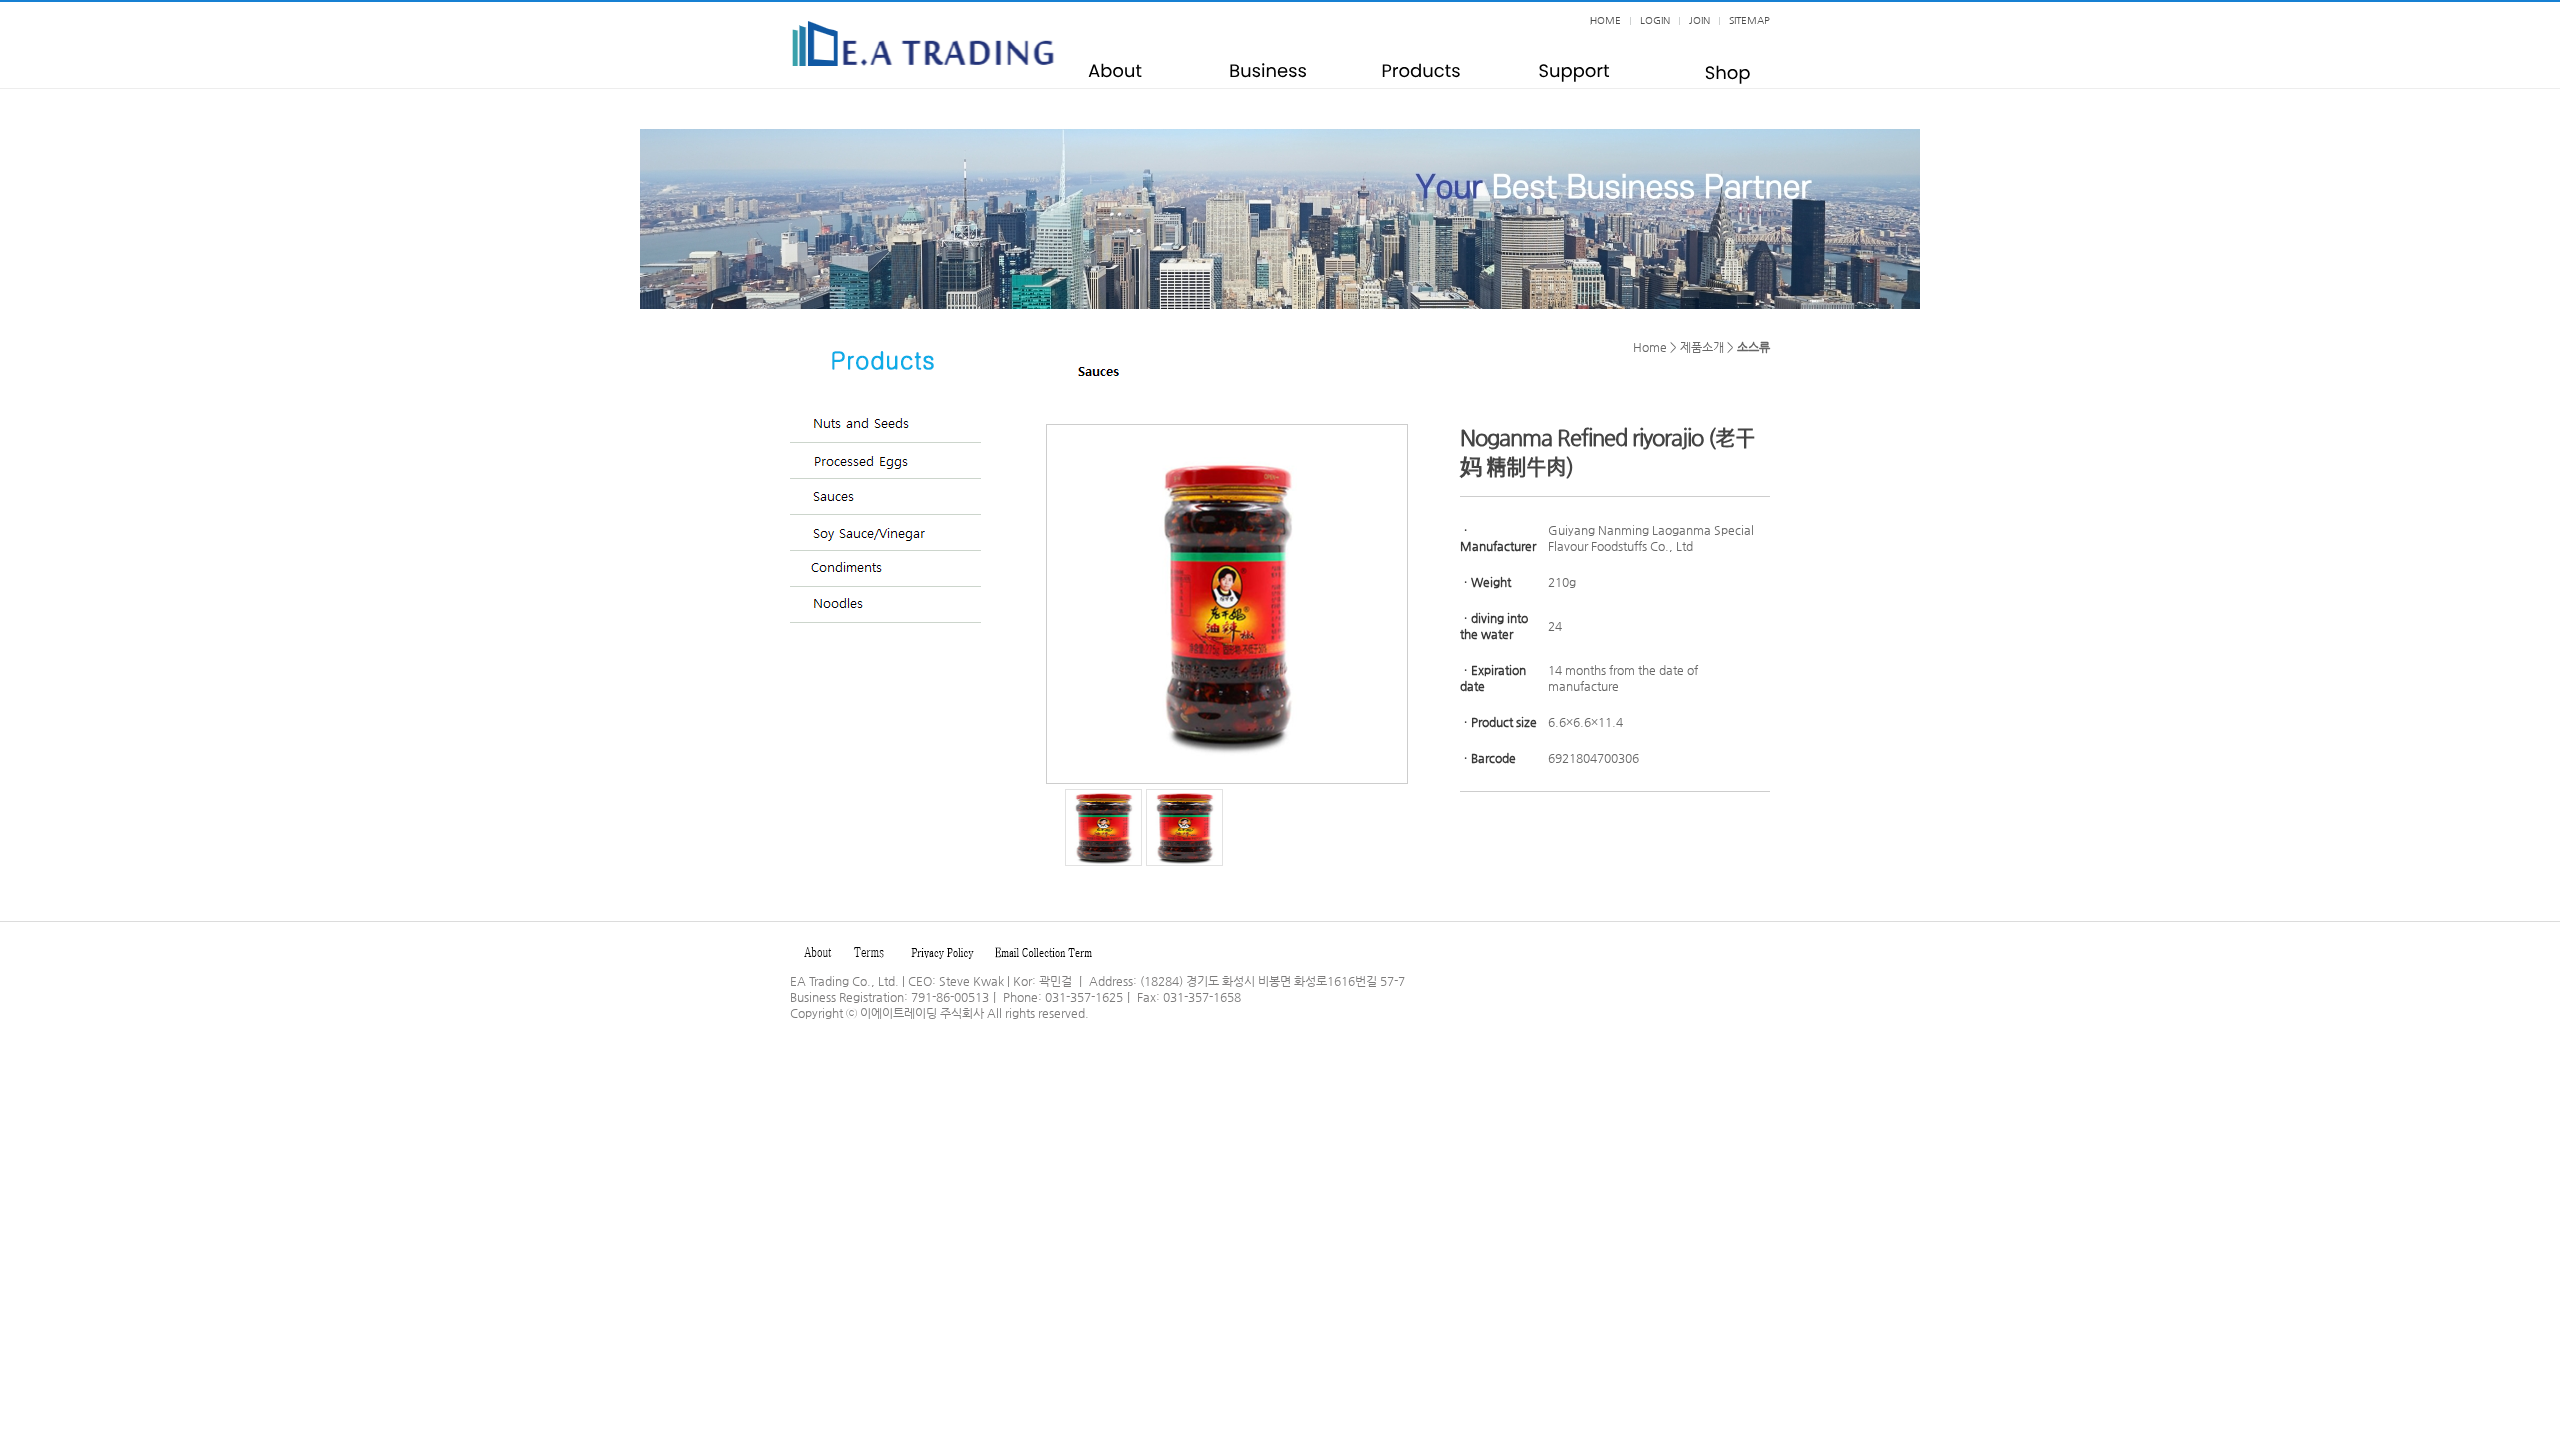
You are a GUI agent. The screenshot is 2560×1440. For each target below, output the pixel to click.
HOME (1605, 20)
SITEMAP (1749, 20)
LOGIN (1655, 20)
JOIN (1699, 20)
